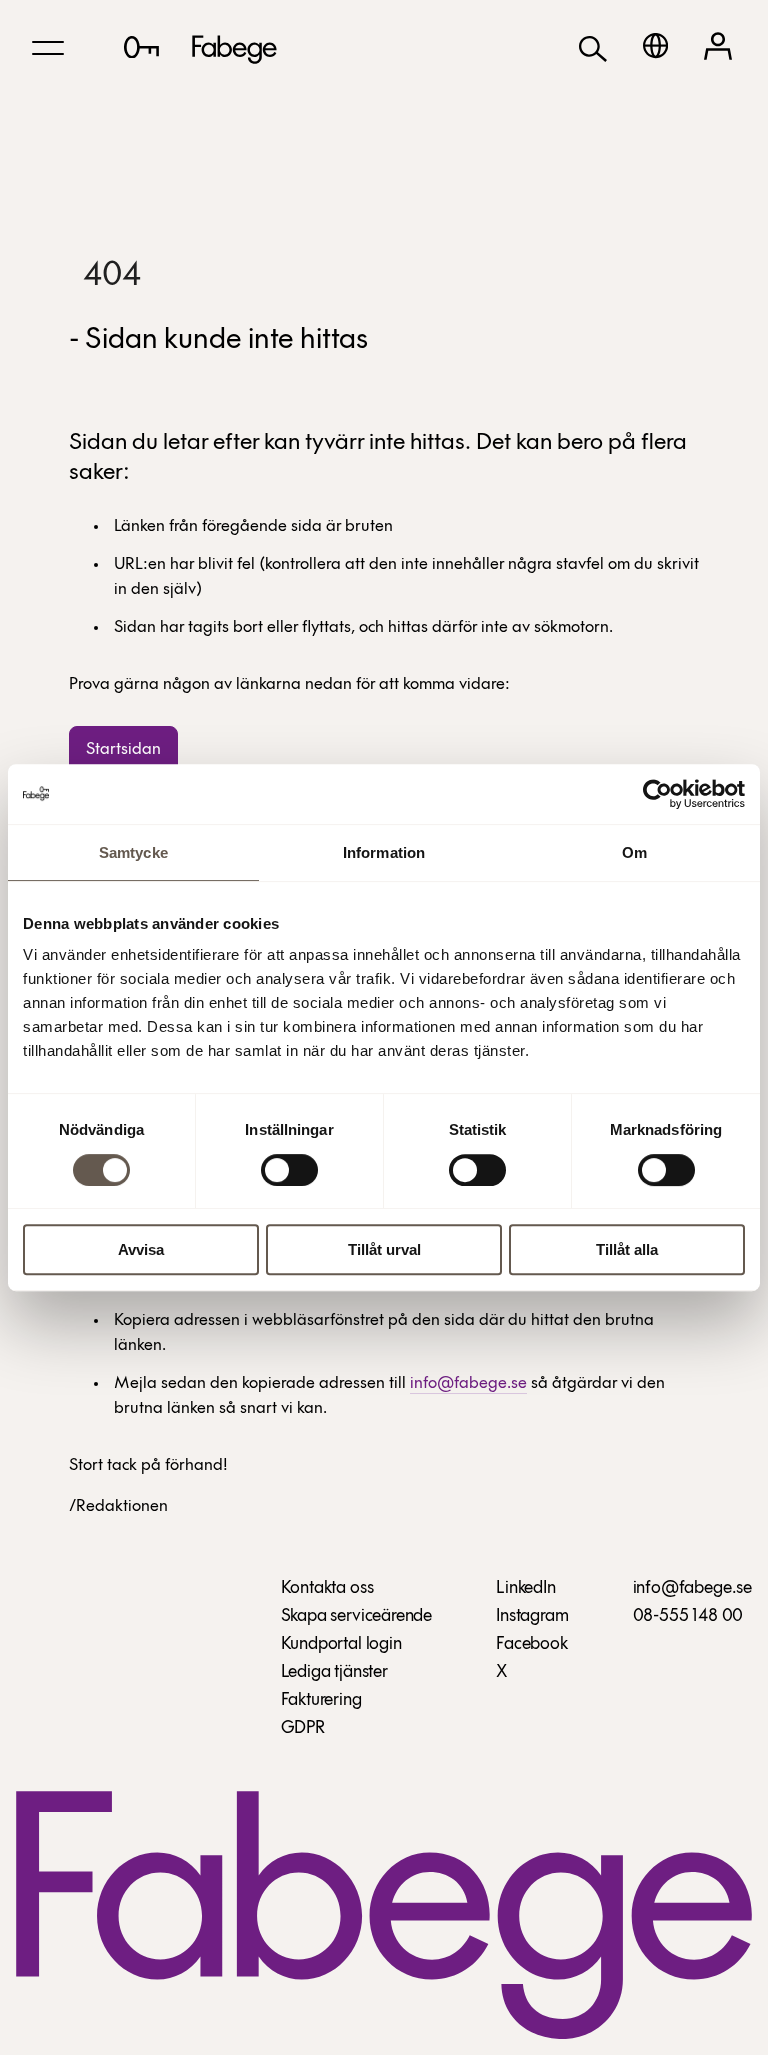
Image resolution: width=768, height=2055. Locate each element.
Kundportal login (341, 1645)
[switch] (289, 1170)
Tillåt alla (627, 1249)
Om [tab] (634, 852)
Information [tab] (384, 852)
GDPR (303, 1729)
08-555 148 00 (688, 1617)
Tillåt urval (384, 1249)
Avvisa (141, 1249)
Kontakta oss (327, 1589)
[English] (655, 45)
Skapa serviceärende (357, 1617)
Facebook (532, 1645)
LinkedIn (526, 1589)
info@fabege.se (468, 1383)
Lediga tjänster (334, 1673)
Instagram (532, 1617)
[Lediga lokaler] (141, 47)
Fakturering (321, 1701)
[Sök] (593, 47)
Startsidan (123, 749)
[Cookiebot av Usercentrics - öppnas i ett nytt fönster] (657, 794)
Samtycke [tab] (133, 852)
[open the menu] (48, 48)
